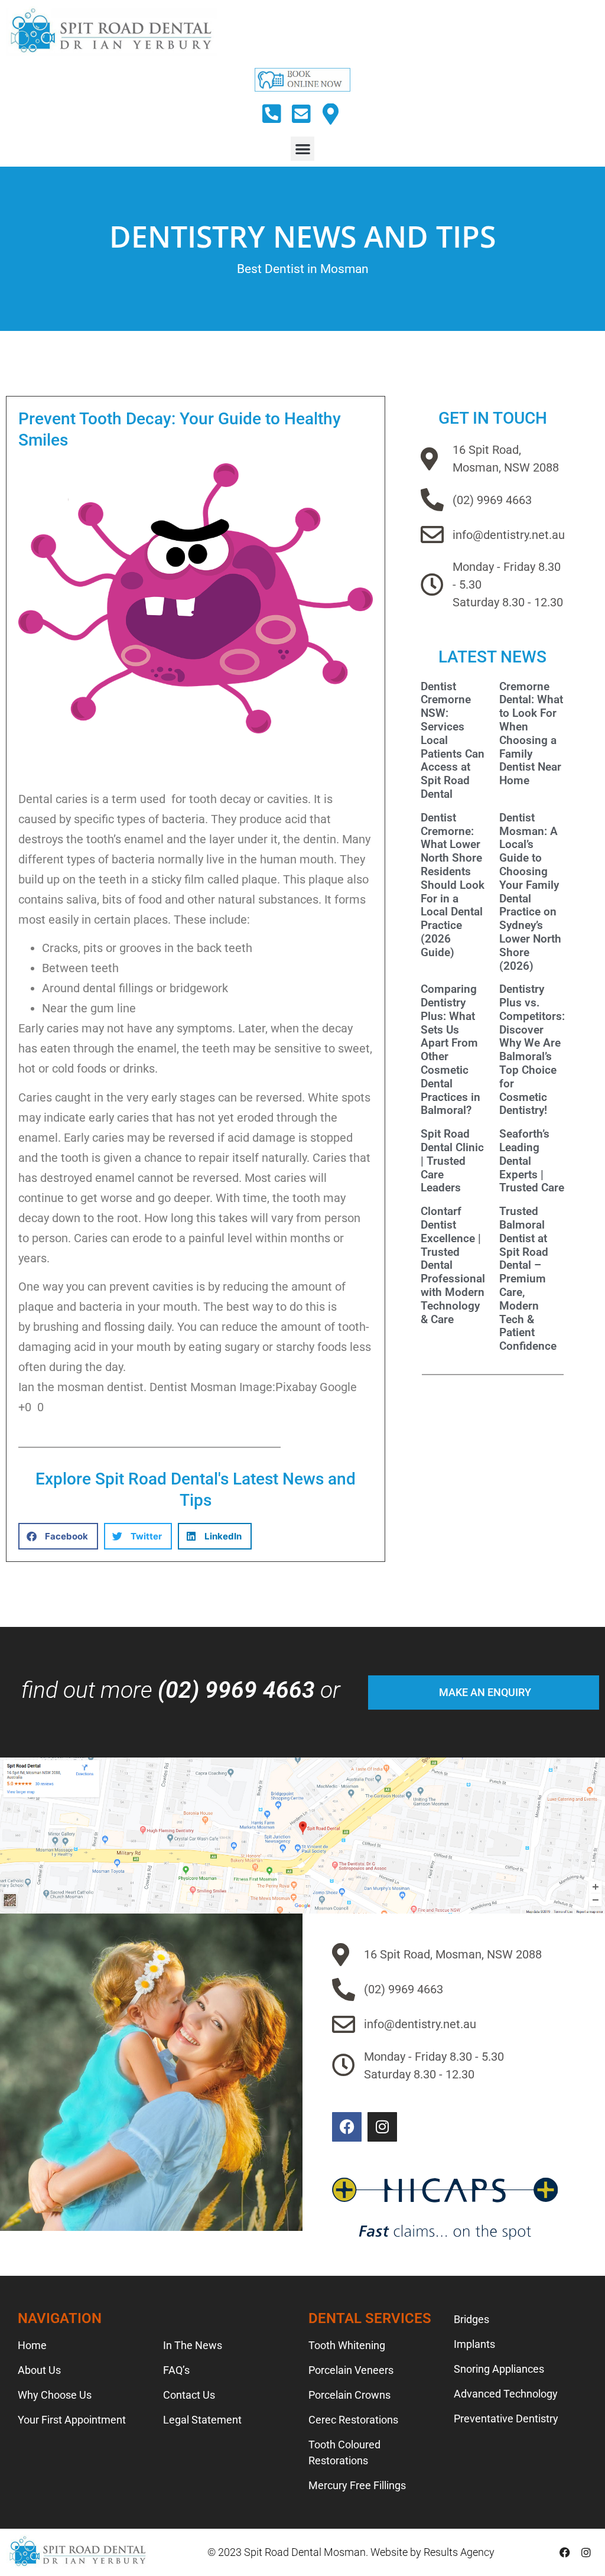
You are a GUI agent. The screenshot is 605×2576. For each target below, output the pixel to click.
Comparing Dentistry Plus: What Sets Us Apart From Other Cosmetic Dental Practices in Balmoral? (451, 1050)
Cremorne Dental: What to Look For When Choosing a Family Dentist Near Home (531, 734)
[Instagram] (382, 2127)
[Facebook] (347, 2127)
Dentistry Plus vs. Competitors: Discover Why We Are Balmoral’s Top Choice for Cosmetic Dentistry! (532, 1050)
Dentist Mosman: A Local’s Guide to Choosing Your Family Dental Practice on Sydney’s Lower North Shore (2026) (530, 892)
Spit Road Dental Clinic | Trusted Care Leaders (452, 1161)
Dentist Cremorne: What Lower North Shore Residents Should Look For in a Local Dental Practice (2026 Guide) (453, 885)
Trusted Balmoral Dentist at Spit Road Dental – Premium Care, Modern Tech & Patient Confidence (528, 1279)
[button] (303, 149)
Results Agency (459, 2552)
